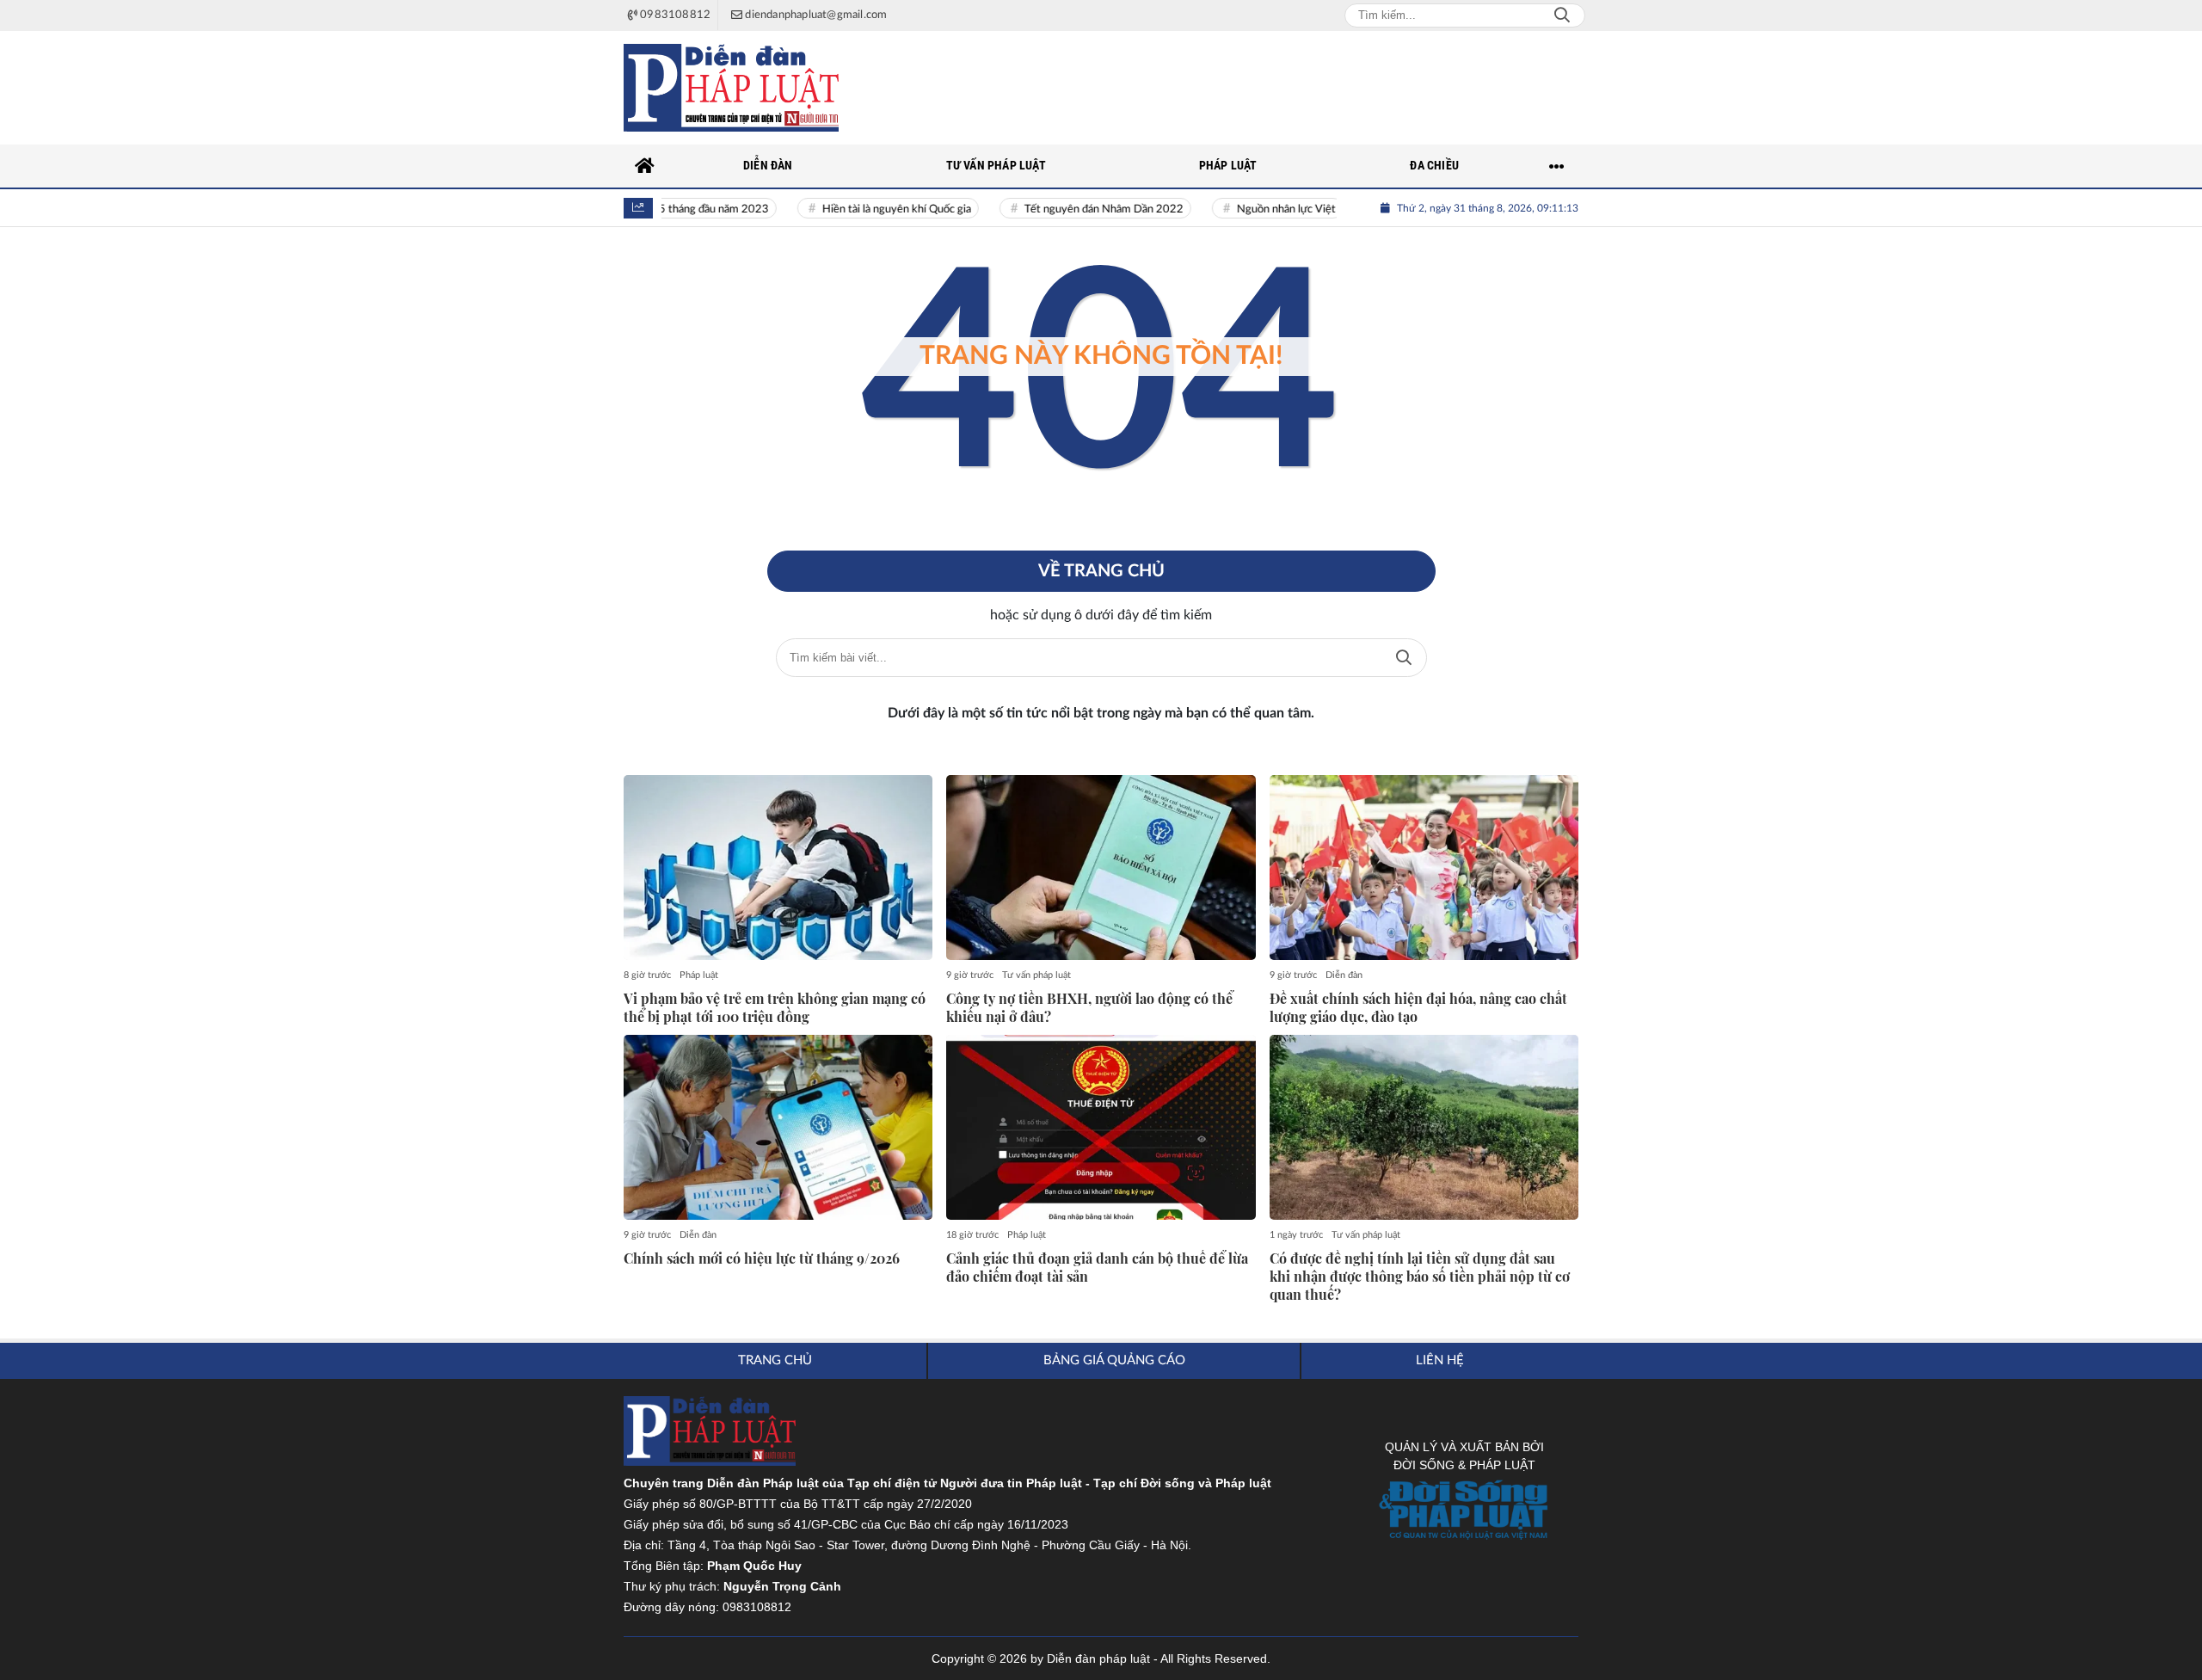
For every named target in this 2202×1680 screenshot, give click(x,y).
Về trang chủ (1101, 571)
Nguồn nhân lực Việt (1260, 209)
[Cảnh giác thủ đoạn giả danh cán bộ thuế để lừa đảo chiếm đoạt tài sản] (1101, 1128)
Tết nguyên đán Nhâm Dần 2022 (1077, 209)
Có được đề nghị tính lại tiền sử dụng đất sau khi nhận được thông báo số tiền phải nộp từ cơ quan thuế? (1420, 1277)
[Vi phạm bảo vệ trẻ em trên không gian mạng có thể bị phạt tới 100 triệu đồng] (778, 868)
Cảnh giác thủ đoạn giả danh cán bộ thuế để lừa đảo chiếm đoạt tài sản (1097, 1268)
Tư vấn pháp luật (1036, 975)
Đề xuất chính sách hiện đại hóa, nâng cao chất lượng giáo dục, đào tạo (1418, 1008)
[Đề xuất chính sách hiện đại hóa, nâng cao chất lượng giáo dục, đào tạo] (1424, 868)
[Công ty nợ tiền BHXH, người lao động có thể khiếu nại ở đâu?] (1101, 868)
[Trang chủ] (645, 166)
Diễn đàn (1344, 975)
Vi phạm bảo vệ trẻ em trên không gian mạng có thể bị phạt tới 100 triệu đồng (775, 1008)
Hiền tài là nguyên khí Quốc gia (870, 209)
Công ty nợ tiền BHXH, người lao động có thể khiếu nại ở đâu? (1089, 1008)
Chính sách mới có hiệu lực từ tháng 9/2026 (762, 1258)
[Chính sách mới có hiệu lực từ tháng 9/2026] (778, 1128)
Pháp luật (699, 975)
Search (1562, 15)
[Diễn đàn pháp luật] (731, 88)
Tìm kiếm (1404, 658)
